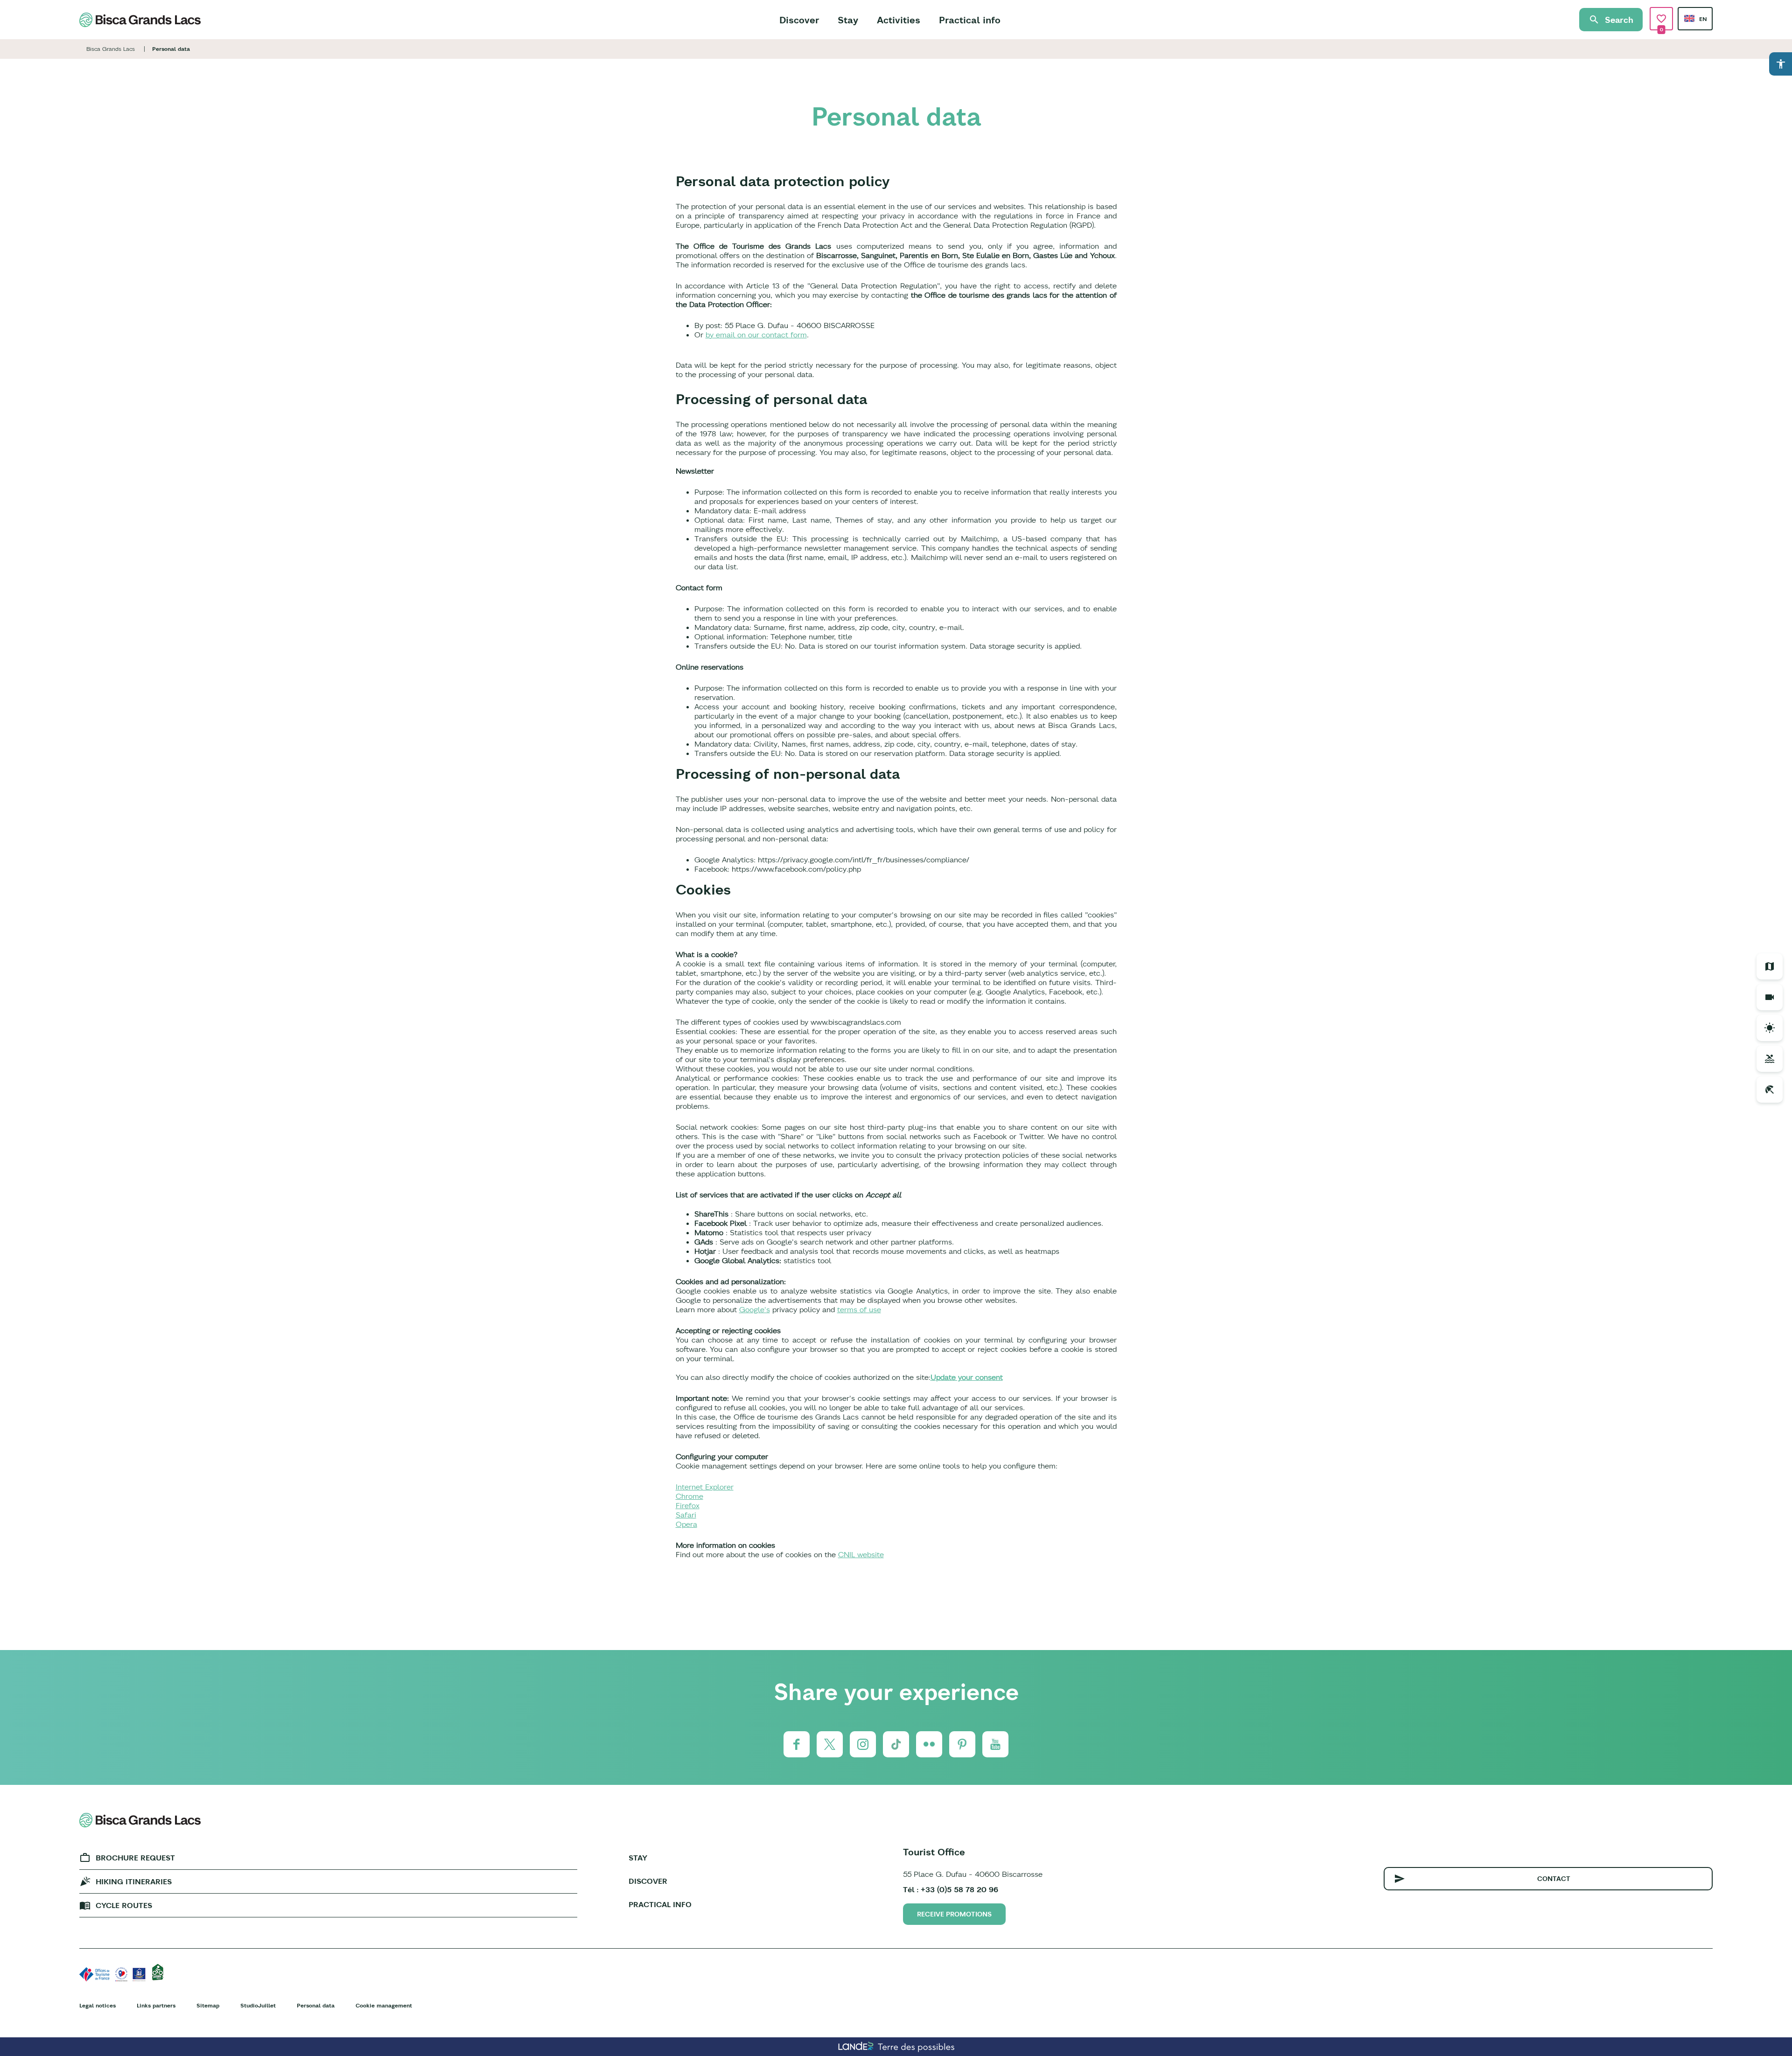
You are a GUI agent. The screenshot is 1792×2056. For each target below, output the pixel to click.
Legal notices (98, 2005)
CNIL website (861, 1554)
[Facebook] (797, 1744)
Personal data (316, 2005)
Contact (1554, 1879)
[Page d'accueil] (140, 20)
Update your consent (967, 1377)
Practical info (970, 20)
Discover (799, 20)
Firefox (688, 1505)
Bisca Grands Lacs (111, 49)
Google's (755, 1309)
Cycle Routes (124, 1905)
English (1689, 18)
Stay (848, 20)
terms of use (859, 1309)
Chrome (689, 1496)
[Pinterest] (962, 1744)
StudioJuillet (258, 2005)
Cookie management (384, 2005)
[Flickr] (929, 1744)
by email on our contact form (756, 335)
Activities (899, 20)
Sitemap (208, 2005)
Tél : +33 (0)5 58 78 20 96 (951, 1889)
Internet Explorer (705, 1487)
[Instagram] (863, 1744)
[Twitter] (830, 1744)
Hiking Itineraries (134, 1881)
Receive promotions (954, 1914)
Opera (686, 1524)
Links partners (156, 2005)
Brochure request (135, 1858)
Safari (686, 1515)
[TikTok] (896, 1744)
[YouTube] (995, 1744)
